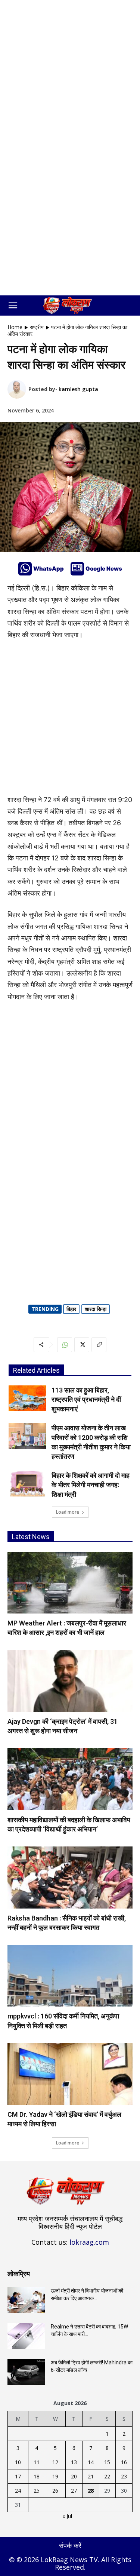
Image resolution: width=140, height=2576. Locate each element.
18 (37, 2476)
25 (37, 2491)
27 (74, 2491)
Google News (104, 569)
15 (107, 2462)
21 (91, 2476)
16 (124, 2462)
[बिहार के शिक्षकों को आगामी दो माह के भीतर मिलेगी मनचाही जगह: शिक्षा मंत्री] (27, 1484)
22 (107, 2476)
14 (91, 2462)
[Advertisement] (70, 74)
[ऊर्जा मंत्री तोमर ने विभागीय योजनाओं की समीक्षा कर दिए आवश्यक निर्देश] (26, 2300)
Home (15, 327)
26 (55, 2491)
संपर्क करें (70, 2545)
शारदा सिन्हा (96, 1309)
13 (74, 2462)
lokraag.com (89, 2242)
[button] (13, 306)
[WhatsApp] (25, 569)
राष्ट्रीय (37, 327)
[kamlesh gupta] (18, 389)
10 (18, 2462)
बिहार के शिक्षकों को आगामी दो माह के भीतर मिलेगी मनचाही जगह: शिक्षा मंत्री (91, 1485)
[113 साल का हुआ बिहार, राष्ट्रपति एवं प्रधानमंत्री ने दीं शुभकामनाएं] (27, 1398)
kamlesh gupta (78, 389)
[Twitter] (82, 1345)
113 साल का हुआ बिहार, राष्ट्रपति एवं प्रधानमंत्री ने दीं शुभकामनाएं (86, 1399)
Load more (68, 1512)
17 (18, 2476)
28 (91, 2491)
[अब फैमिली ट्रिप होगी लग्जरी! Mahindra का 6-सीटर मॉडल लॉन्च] (26, 2372)
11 (37, 2462)
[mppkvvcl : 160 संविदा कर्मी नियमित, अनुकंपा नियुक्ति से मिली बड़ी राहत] (70, 1976)
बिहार (71, 1309)
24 (18, 2491)
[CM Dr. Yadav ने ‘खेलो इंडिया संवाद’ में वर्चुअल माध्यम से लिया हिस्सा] (70, 2074)
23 (124, 2476)
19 (55, 2476)
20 (74, 2476)
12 (55, 2462)
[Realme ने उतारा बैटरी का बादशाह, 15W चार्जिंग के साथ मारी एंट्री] (26, 2336)
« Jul (67, 2516)
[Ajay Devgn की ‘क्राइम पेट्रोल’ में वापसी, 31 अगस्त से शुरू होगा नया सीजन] (70, 1681)
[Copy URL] (99, 1345)
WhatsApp (49, 569)
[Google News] (77, 569)
